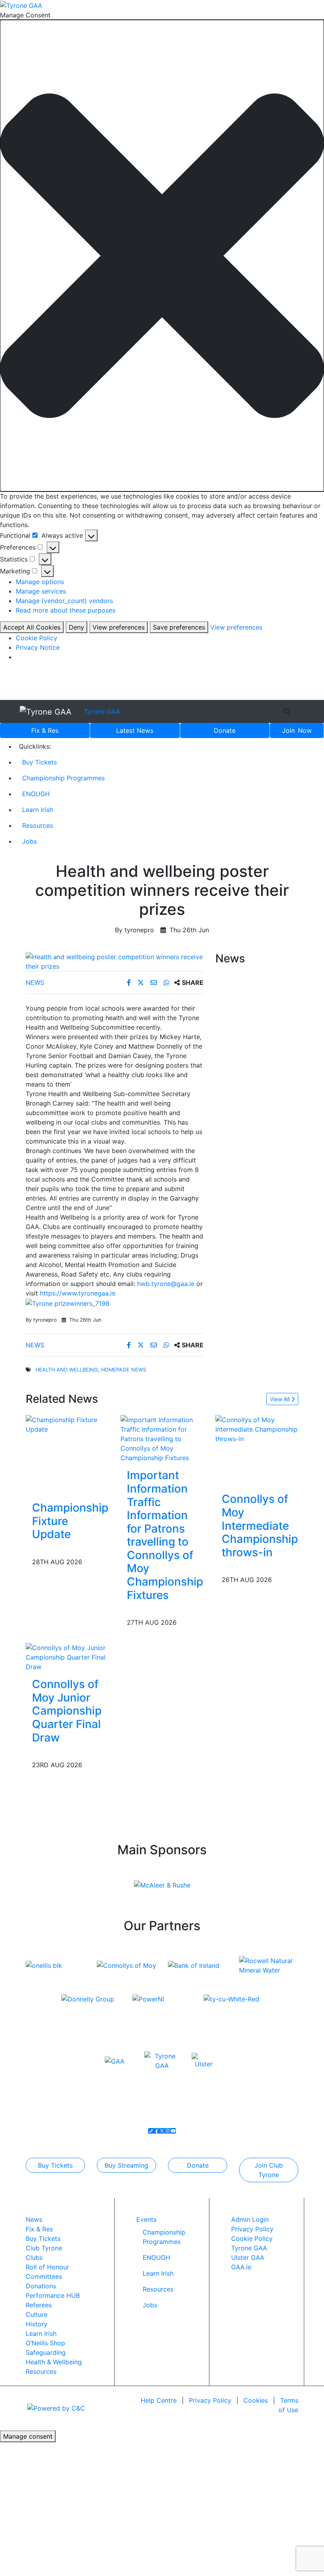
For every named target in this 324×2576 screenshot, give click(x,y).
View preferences (119, 627)
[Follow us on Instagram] (168, 2131)
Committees (44, 2276)
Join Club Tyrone (269, 2170)
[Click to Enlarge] (115, 962)
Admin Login (250, 2219)
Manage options (40, 582)
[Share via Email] (155, 983)
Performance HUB (53, 2295)
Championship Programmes (63, 778)
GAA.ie (241, 2267)
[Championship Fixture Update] (70, 1424)
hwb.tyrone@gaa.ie (166, 1284)
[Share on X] (142, 983)
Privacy (210, 2400)
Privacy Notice (38, 647)
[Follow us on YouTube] (173, 2131)
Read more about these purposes (66, 610)
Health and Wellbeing (67, 1370)
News (135, 730)
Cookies (256, 2400)
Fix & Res (45, 730)
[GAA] (115, 2060)
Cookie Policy (37, 638)
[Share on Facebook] (130, 983)
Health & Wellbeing (54, 2362)
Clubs (34, 2257)
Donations (41, 2286)
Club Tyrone (44, 2248)
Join (297, 730)
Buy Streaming (126, 2165)
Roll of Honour (47, 2267)
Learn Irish (38, 810)
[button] (162, 256)
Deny (76, 627)
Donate (225, 730)
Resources (38, 825)
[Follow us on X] (162, 2131)
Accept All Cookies (32, 627)
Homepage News (124, 1370)
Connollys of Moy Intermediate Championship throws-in (260, 1525)
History (37, 2324)
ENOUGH (36, 794)
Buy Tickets (40, 762)
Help (159, 2400)
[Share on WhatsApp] (167, 983)
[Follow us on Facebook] (156, 2131)
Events (146, 2219)
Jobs (29, 841)
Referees (39, 2305)
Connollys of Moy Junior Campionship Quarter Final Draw (67, 1711)
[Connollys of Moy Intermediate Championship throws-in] (260, 1429)
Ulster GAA (248, 2257)
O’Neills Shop (45, 2343)
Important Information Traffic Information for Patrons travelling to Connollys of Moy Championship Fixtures (165, 1535)
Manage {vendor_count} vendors (64, 601)
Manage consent (28, 2436)
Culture (37, 2314)
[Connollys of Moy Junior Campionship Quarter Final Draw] (67, 1657)
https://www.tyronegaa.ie (78, 1293)
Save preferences (179, 627)
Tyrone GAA (102, 711)
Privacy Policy (252, 2229)
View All (281, 1399)
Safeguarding (46, 2352)
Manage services (41, 591)
